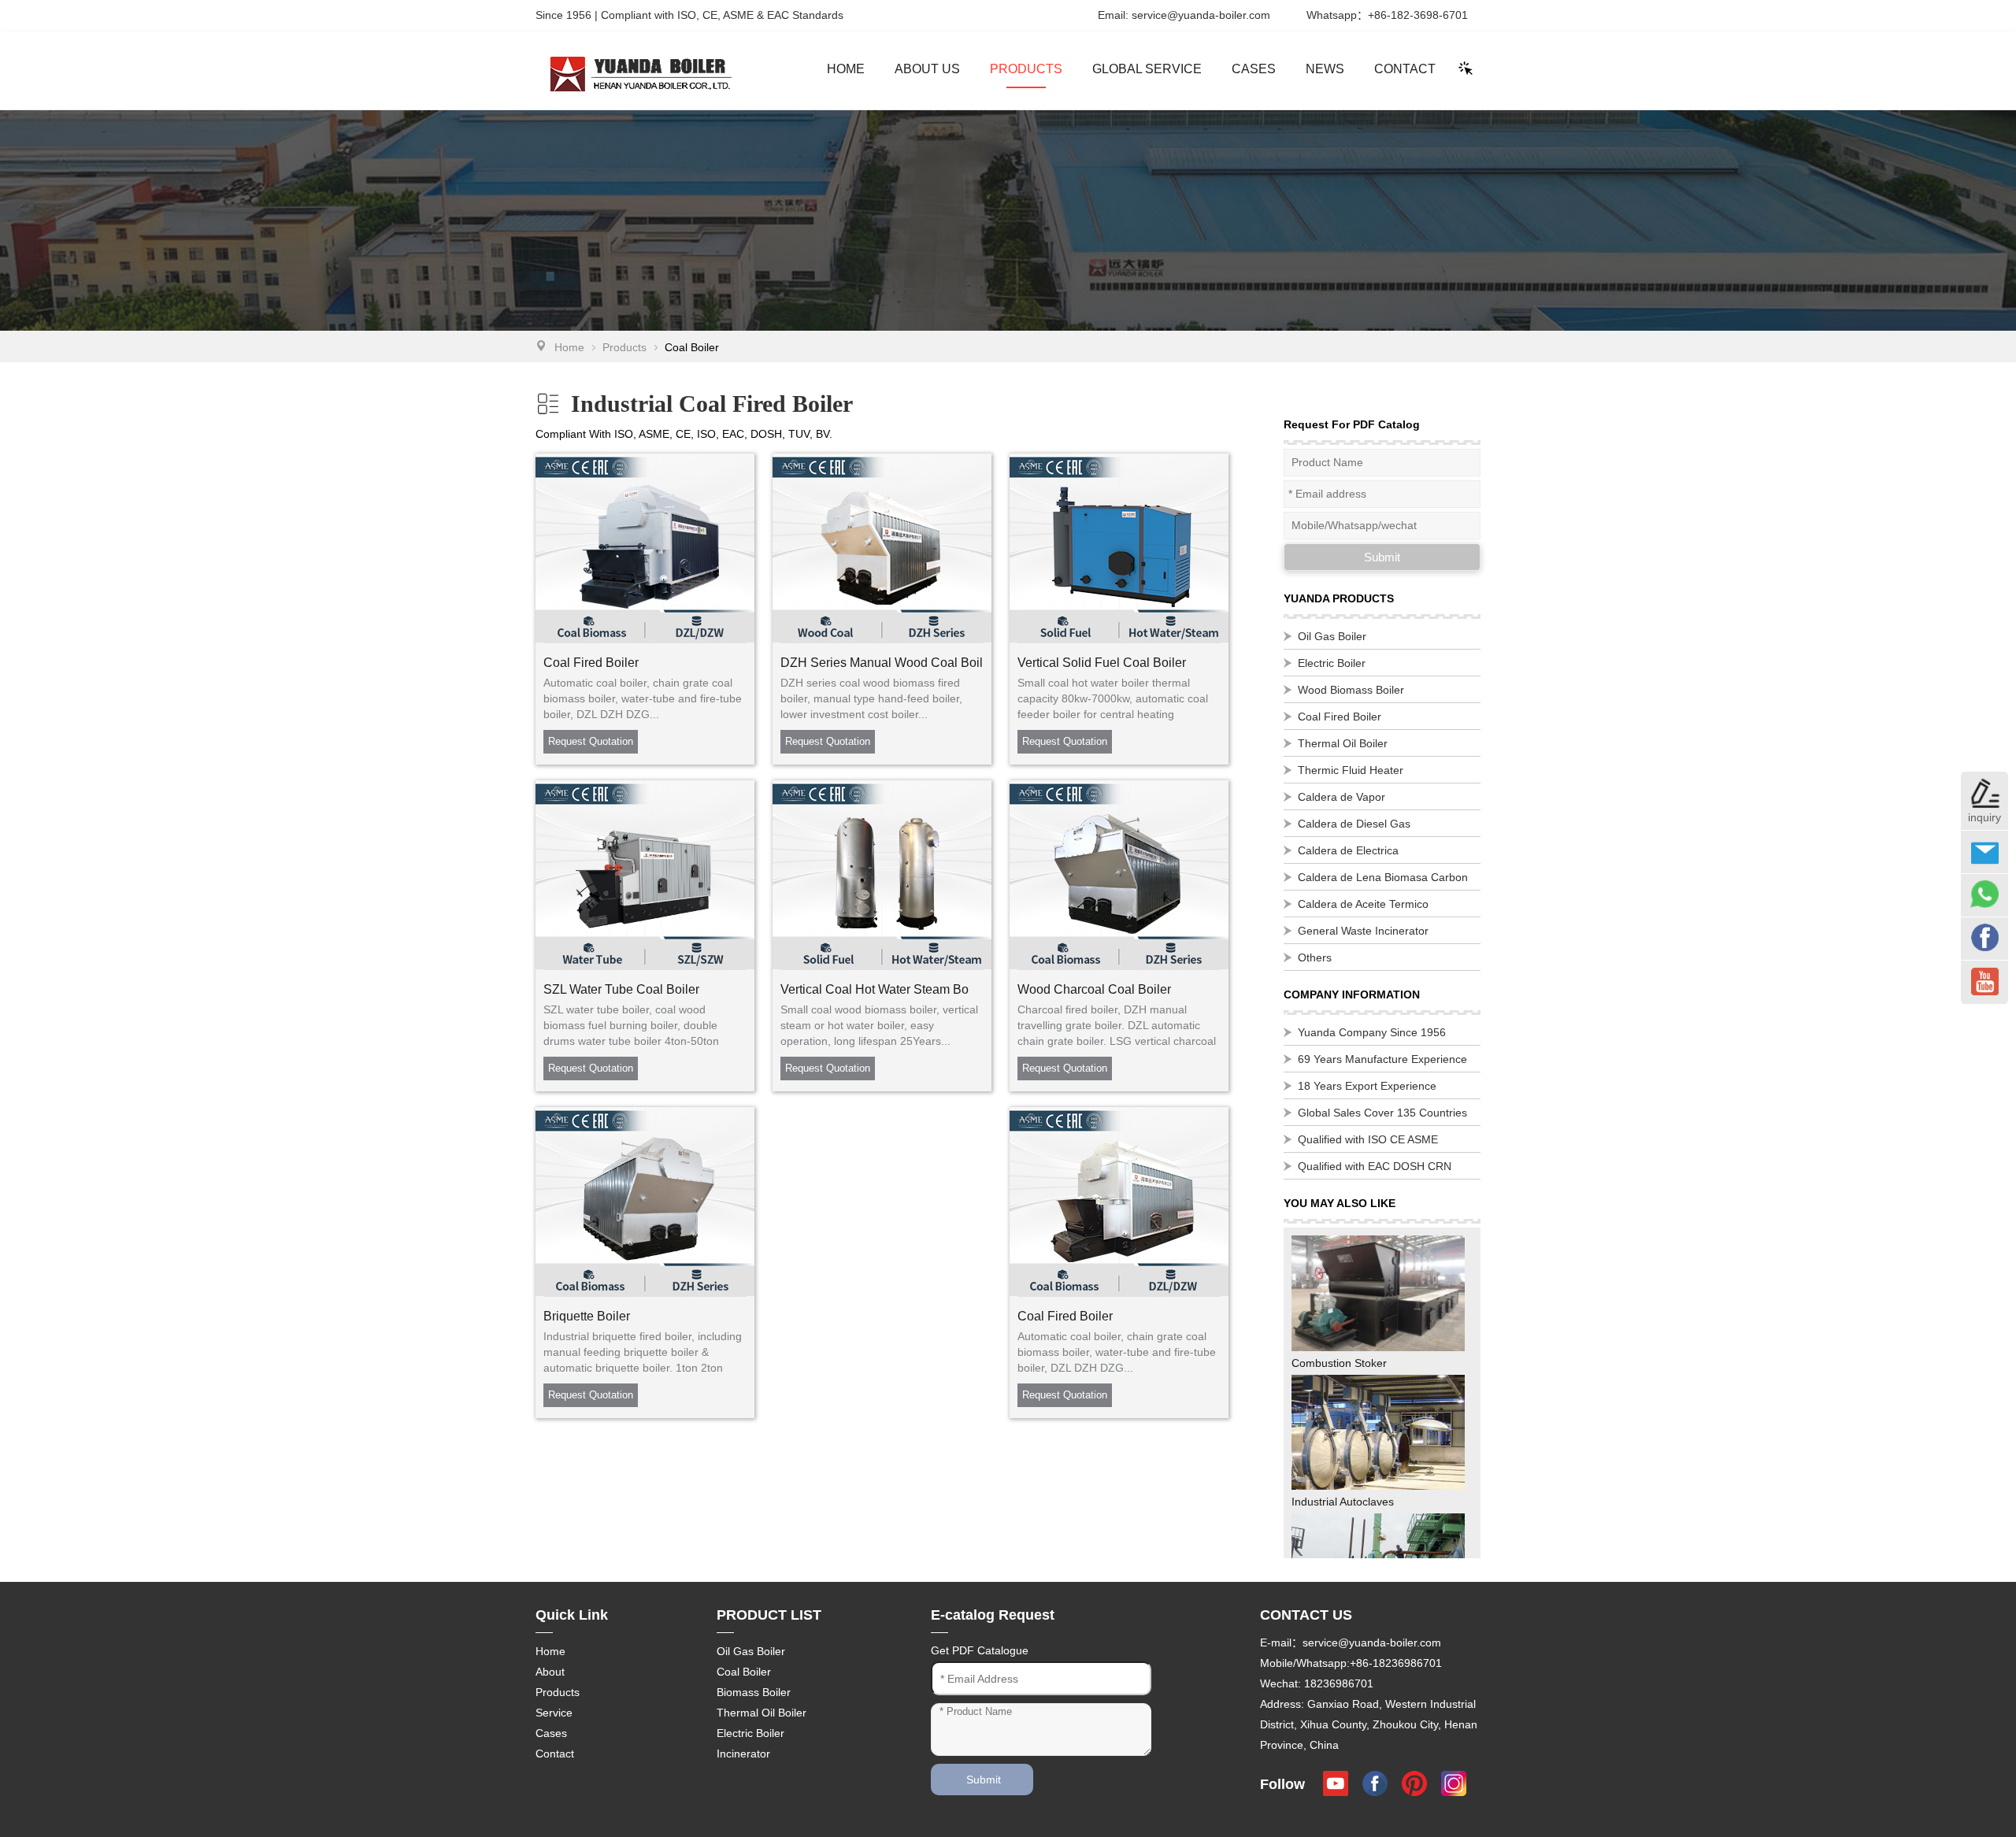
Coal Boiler (744, 1672)
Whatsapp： (1387, 15)
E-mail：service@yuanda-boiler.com (1351, 1643)
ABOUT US (927, 69)
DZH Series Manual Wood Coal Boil (882, 663)
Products (624, 347)
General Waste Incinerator (1363, 931)
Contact (555, 1754)
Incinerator (743, 1754)
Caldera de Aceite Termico (1363, 904)
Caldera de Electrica (1348, 850)
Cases (551, 1733)
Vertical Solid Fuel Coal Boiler (1102, 663)
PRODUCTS (1026, 69)
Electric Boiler (1332, 663)
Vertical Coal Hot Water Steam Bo (875, 989)
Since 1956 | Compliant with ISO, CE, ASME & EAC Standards (689, 15)
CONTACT (1405, 69)
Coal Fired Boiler (591, 663)
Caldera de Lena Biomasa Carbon (1383, 877)
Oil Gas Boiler (1332, 636)
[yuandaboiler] (618, 70)
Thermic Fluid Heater (1351, 770)
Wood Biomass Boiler (1351, 690)
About (550, 1672)
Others (1315, 957)
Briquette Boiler (587, 1316)
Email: (1184, 15)
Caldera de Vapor (1342, 797)
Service (554, 1713)
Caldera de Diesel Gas (1354, 824)
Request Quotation (591, 741)
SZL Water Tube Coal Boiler (621, 989)
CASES (1254, 69)
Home (569, 347)
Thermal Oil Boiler (1343, 743)
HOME (846, 69)
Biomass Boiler (754, 1692)
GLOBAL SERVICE (1147, 69)
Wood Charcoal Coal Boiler (1094, 989)
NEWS (1325, 69)
